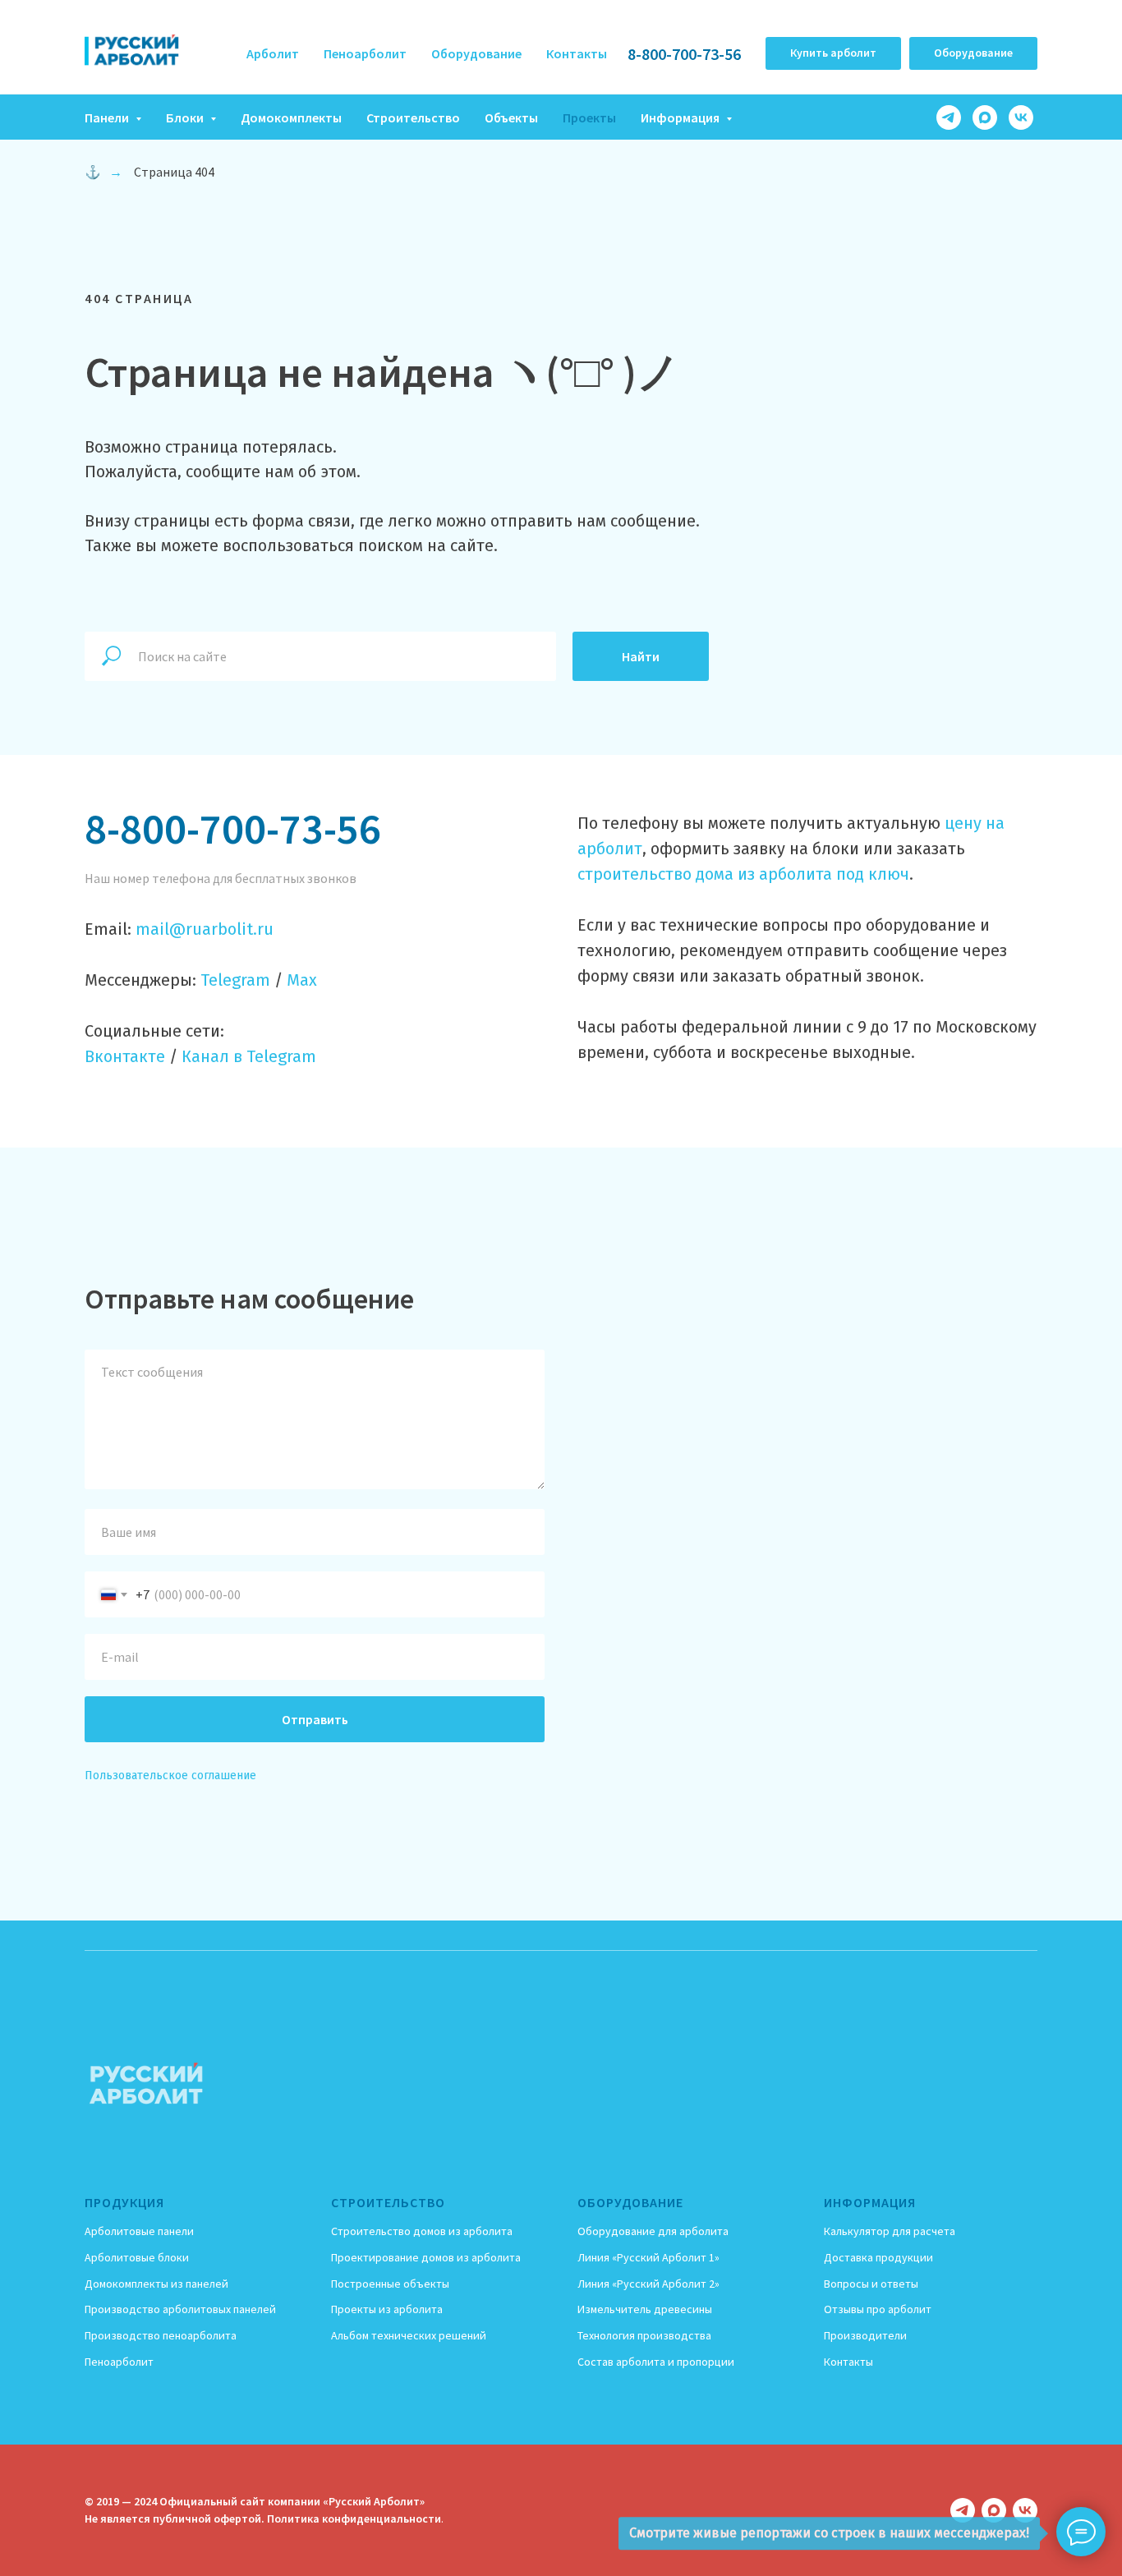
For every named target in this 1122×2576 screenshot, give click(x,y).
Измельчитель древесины (645, 2309)
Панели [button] (108, 117)
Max (302, 980)
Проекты (589, 117)
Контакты (577, 53)
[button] (833, 53)
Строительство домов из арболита (422, 2231)
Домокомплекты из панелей (156, 2284)
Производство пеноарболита (161, 2335)
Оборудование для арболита (653, 2231)
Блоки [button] (186, 117)
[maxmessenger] (985, 117)
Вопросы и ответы (871, 2284)
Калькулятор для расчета (890, 2231)
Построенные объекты (390, 2284)
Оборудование (476, 53)
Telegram (235, 980)
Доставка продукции (878, 2257)
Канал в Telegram (249, 1056)
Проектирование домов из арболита (426, 2257)
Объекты (511, 117)
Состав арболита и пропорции (656, 2362)
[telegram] (949, 117)
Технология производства (644, 2335)
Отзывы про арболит (878, 2309)
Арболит (273, 53)
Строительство (413, 117)
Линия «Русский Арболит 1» (648, 2257)
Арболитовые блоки (137, 2257)
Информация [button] (681, 117)
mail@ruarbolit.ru (205, 929)
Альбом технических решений (409, 2335)
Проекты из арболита (387, 2309)
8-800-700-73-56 (684, 54)
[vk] (1021, 117)
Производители (865, 2335)
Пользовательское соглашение (170, 1776)
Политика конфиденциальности (354, 2518)
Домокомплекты (291, 117)
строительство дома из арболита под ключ (743, 874)
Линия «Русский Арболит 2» (648, 2284)
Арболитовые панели (139, 2231)
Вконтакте (125, 1056)
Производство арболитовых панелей (180, 2309)
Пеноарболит (365, 53)
